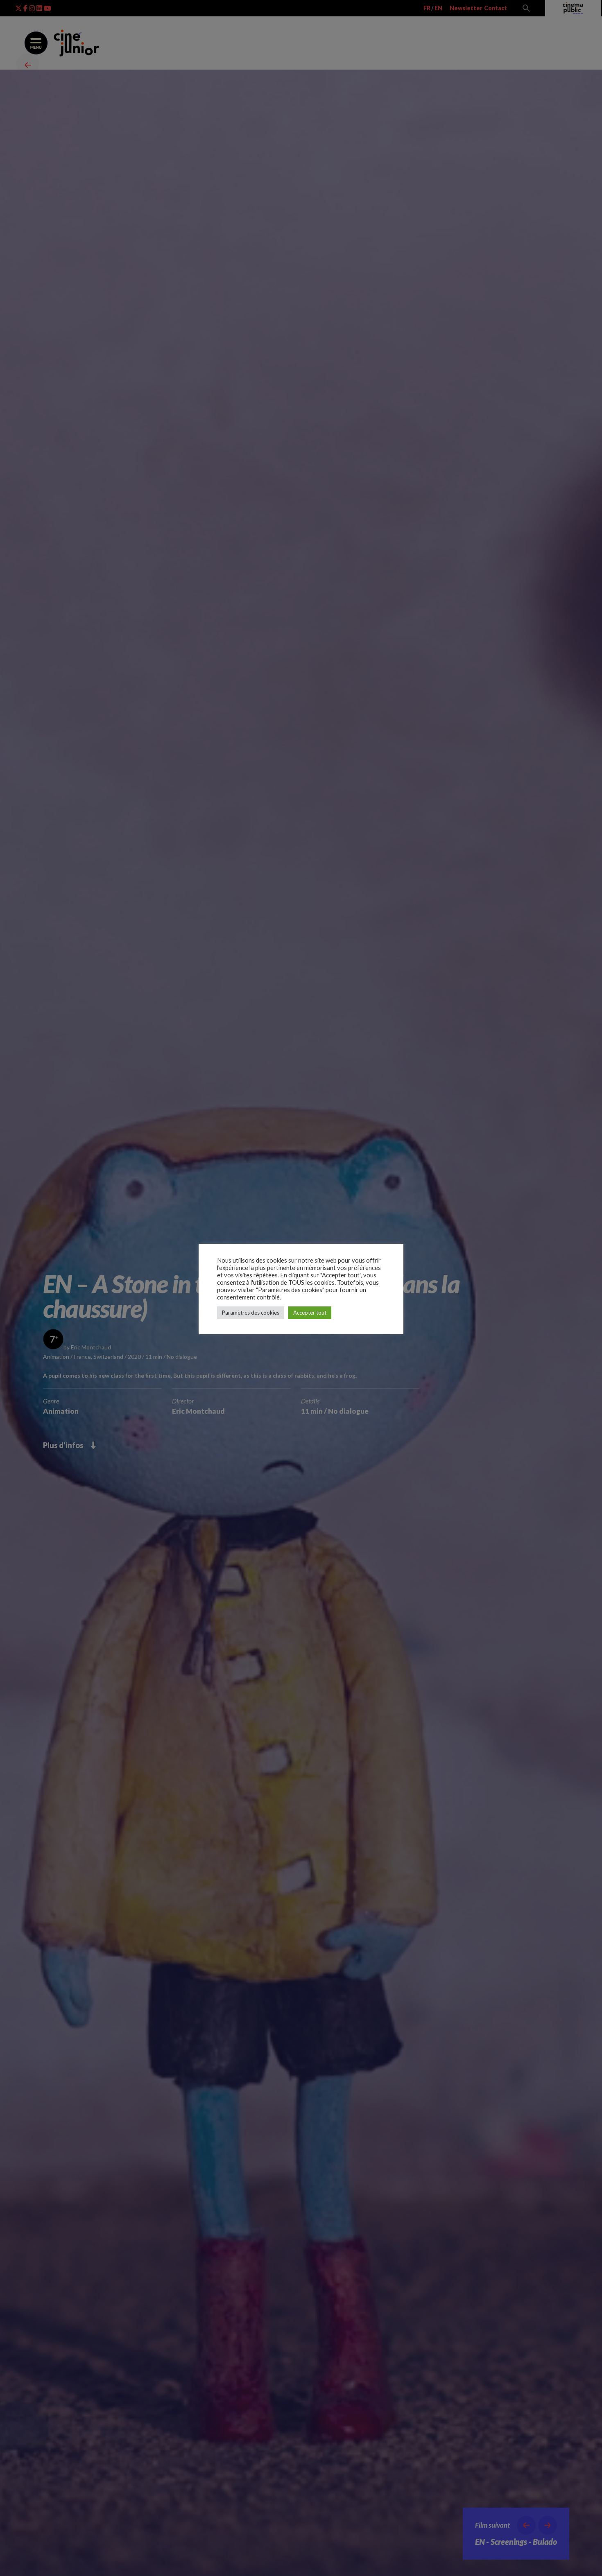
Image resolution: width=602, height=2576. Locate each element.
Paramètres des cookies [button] (251, 1313)
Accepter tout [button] (310, 1313)
